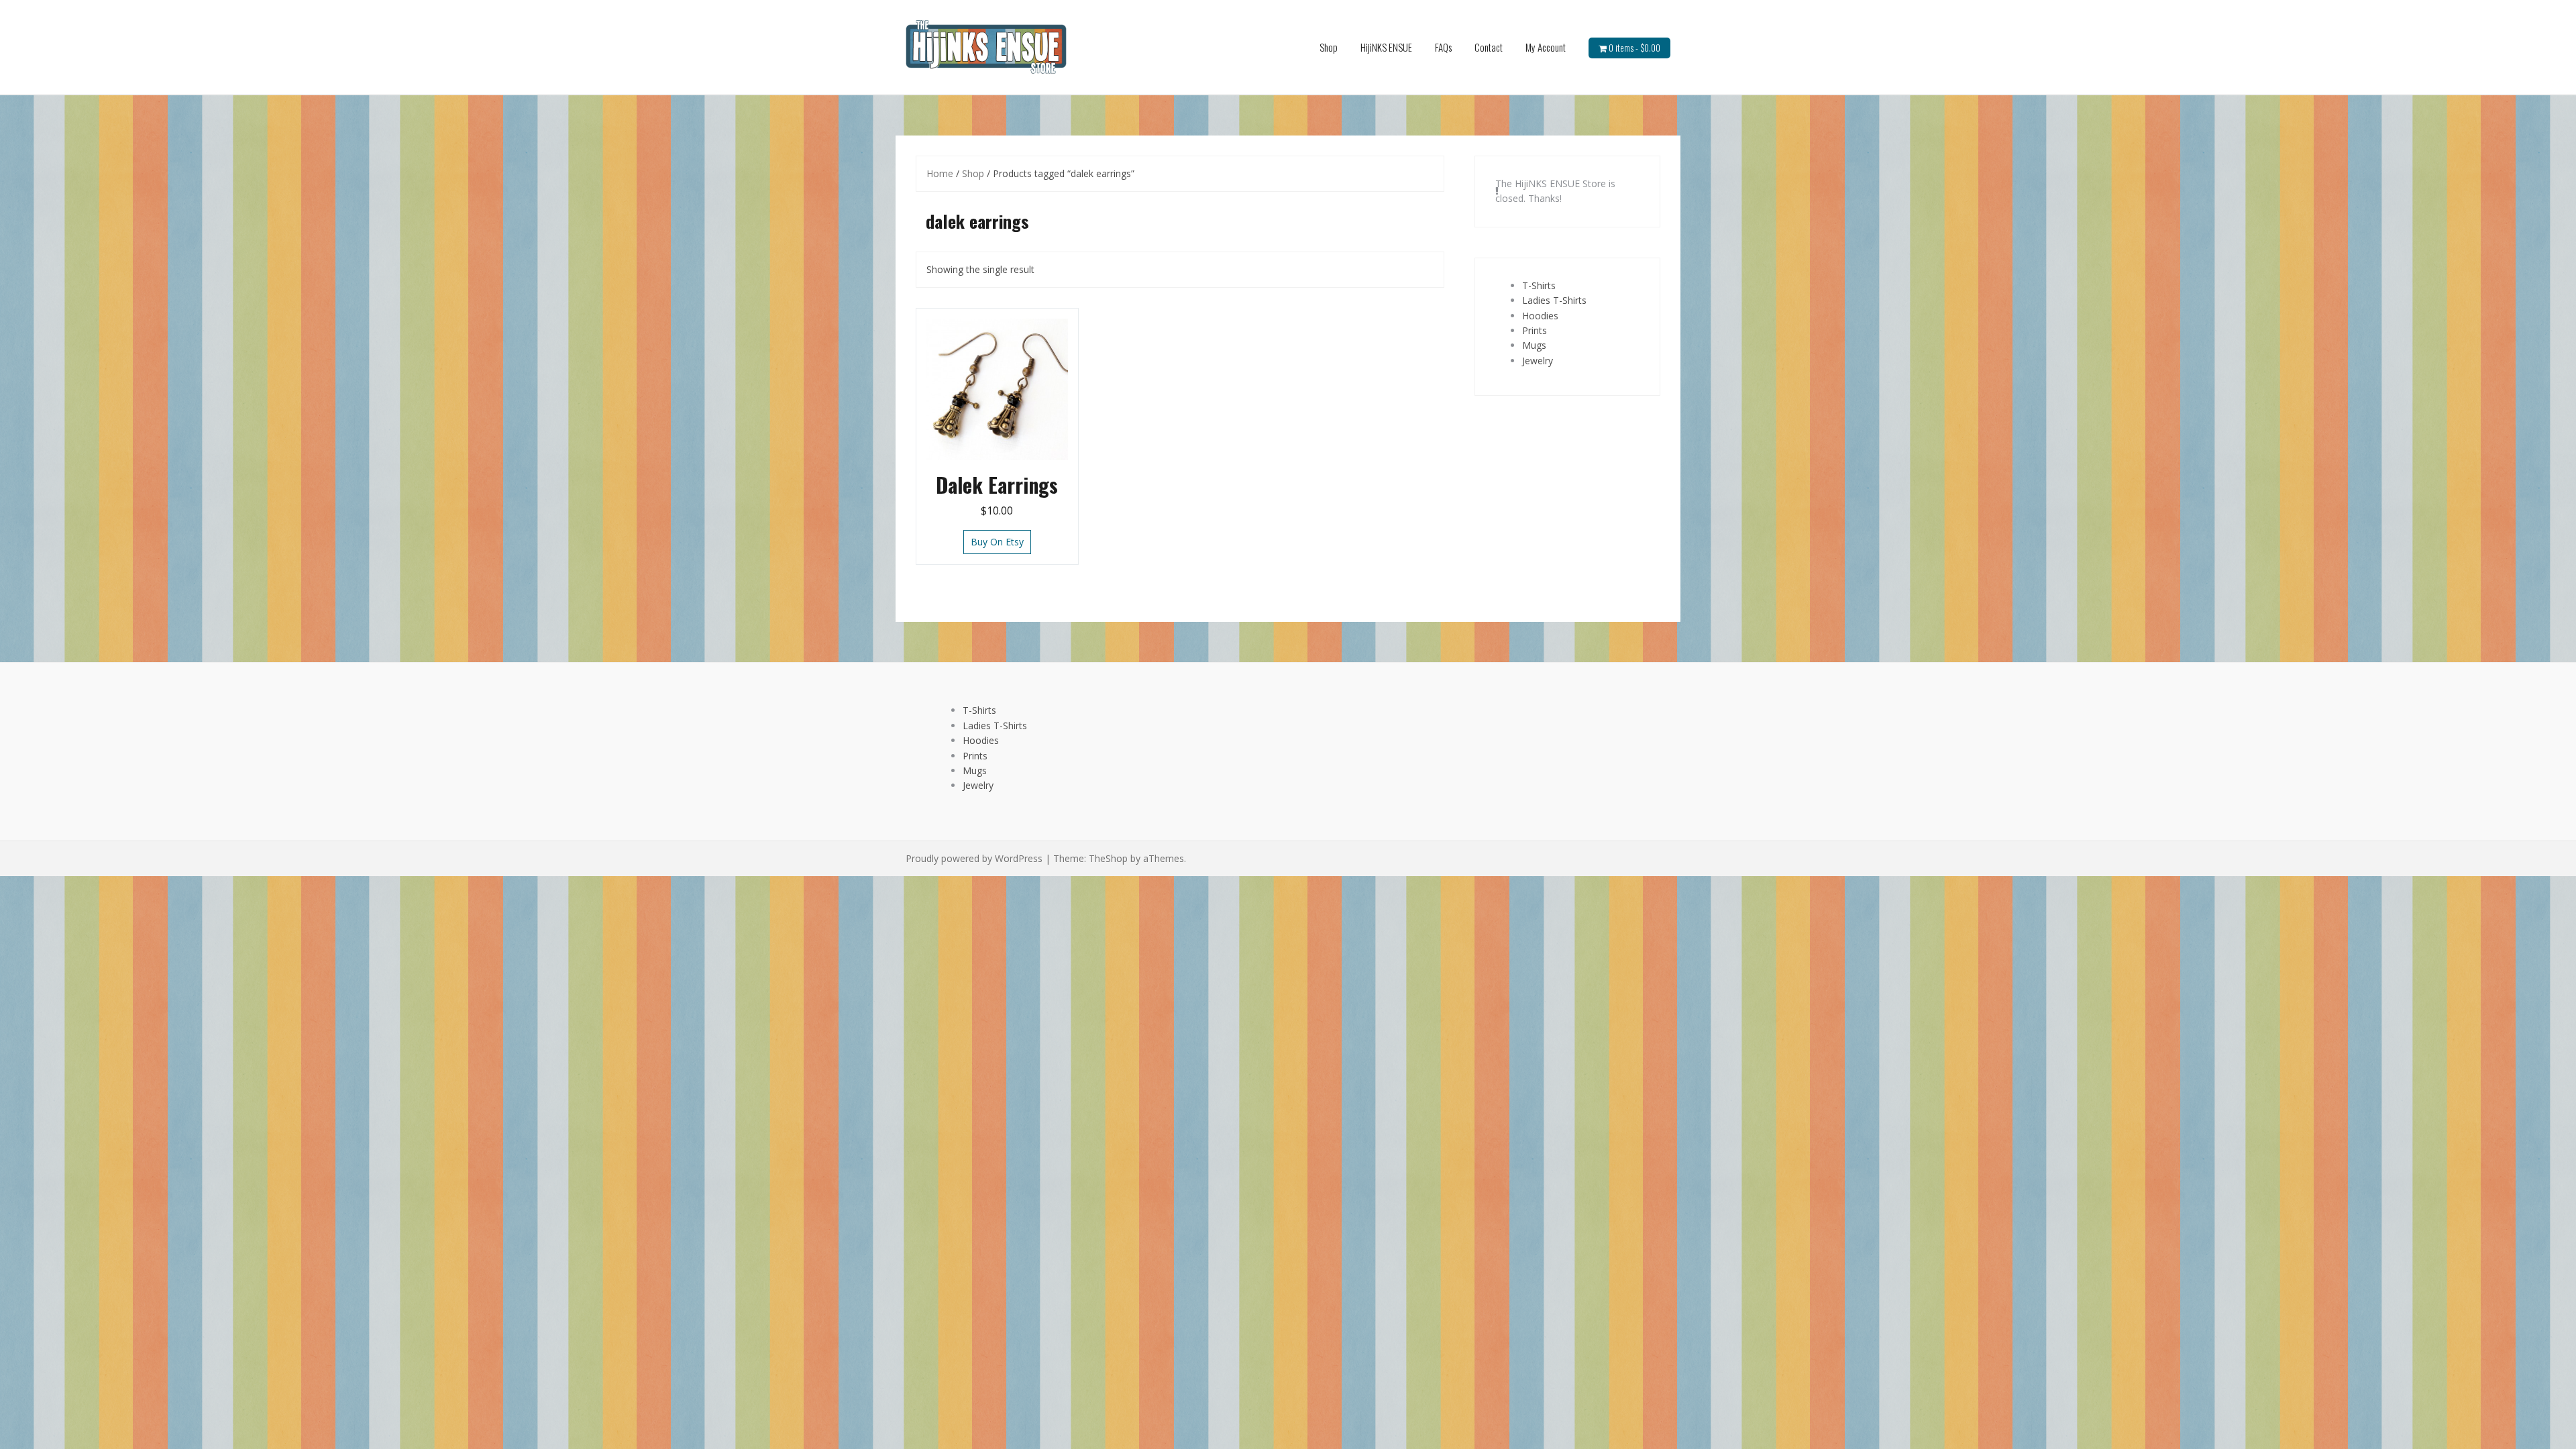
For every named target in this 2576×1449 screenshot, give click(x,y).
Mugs (1534, 345)
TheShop (1108, 858)
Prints (1535, 330)
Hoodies (1540, 316)
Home (940, 173)
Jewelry (1538, 361)
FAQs (1443, 47)
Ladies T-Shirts (1554, 300)
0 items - (1634, 48)
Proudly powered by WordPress (974, 858)
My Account (1546, 47)
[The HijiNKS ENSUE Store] (986, 46)
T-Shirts (1539, 285)
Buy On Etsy (997, 542)
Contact (1489, 47)
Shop (1329, 47)
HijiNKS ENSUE (1386, 47)
